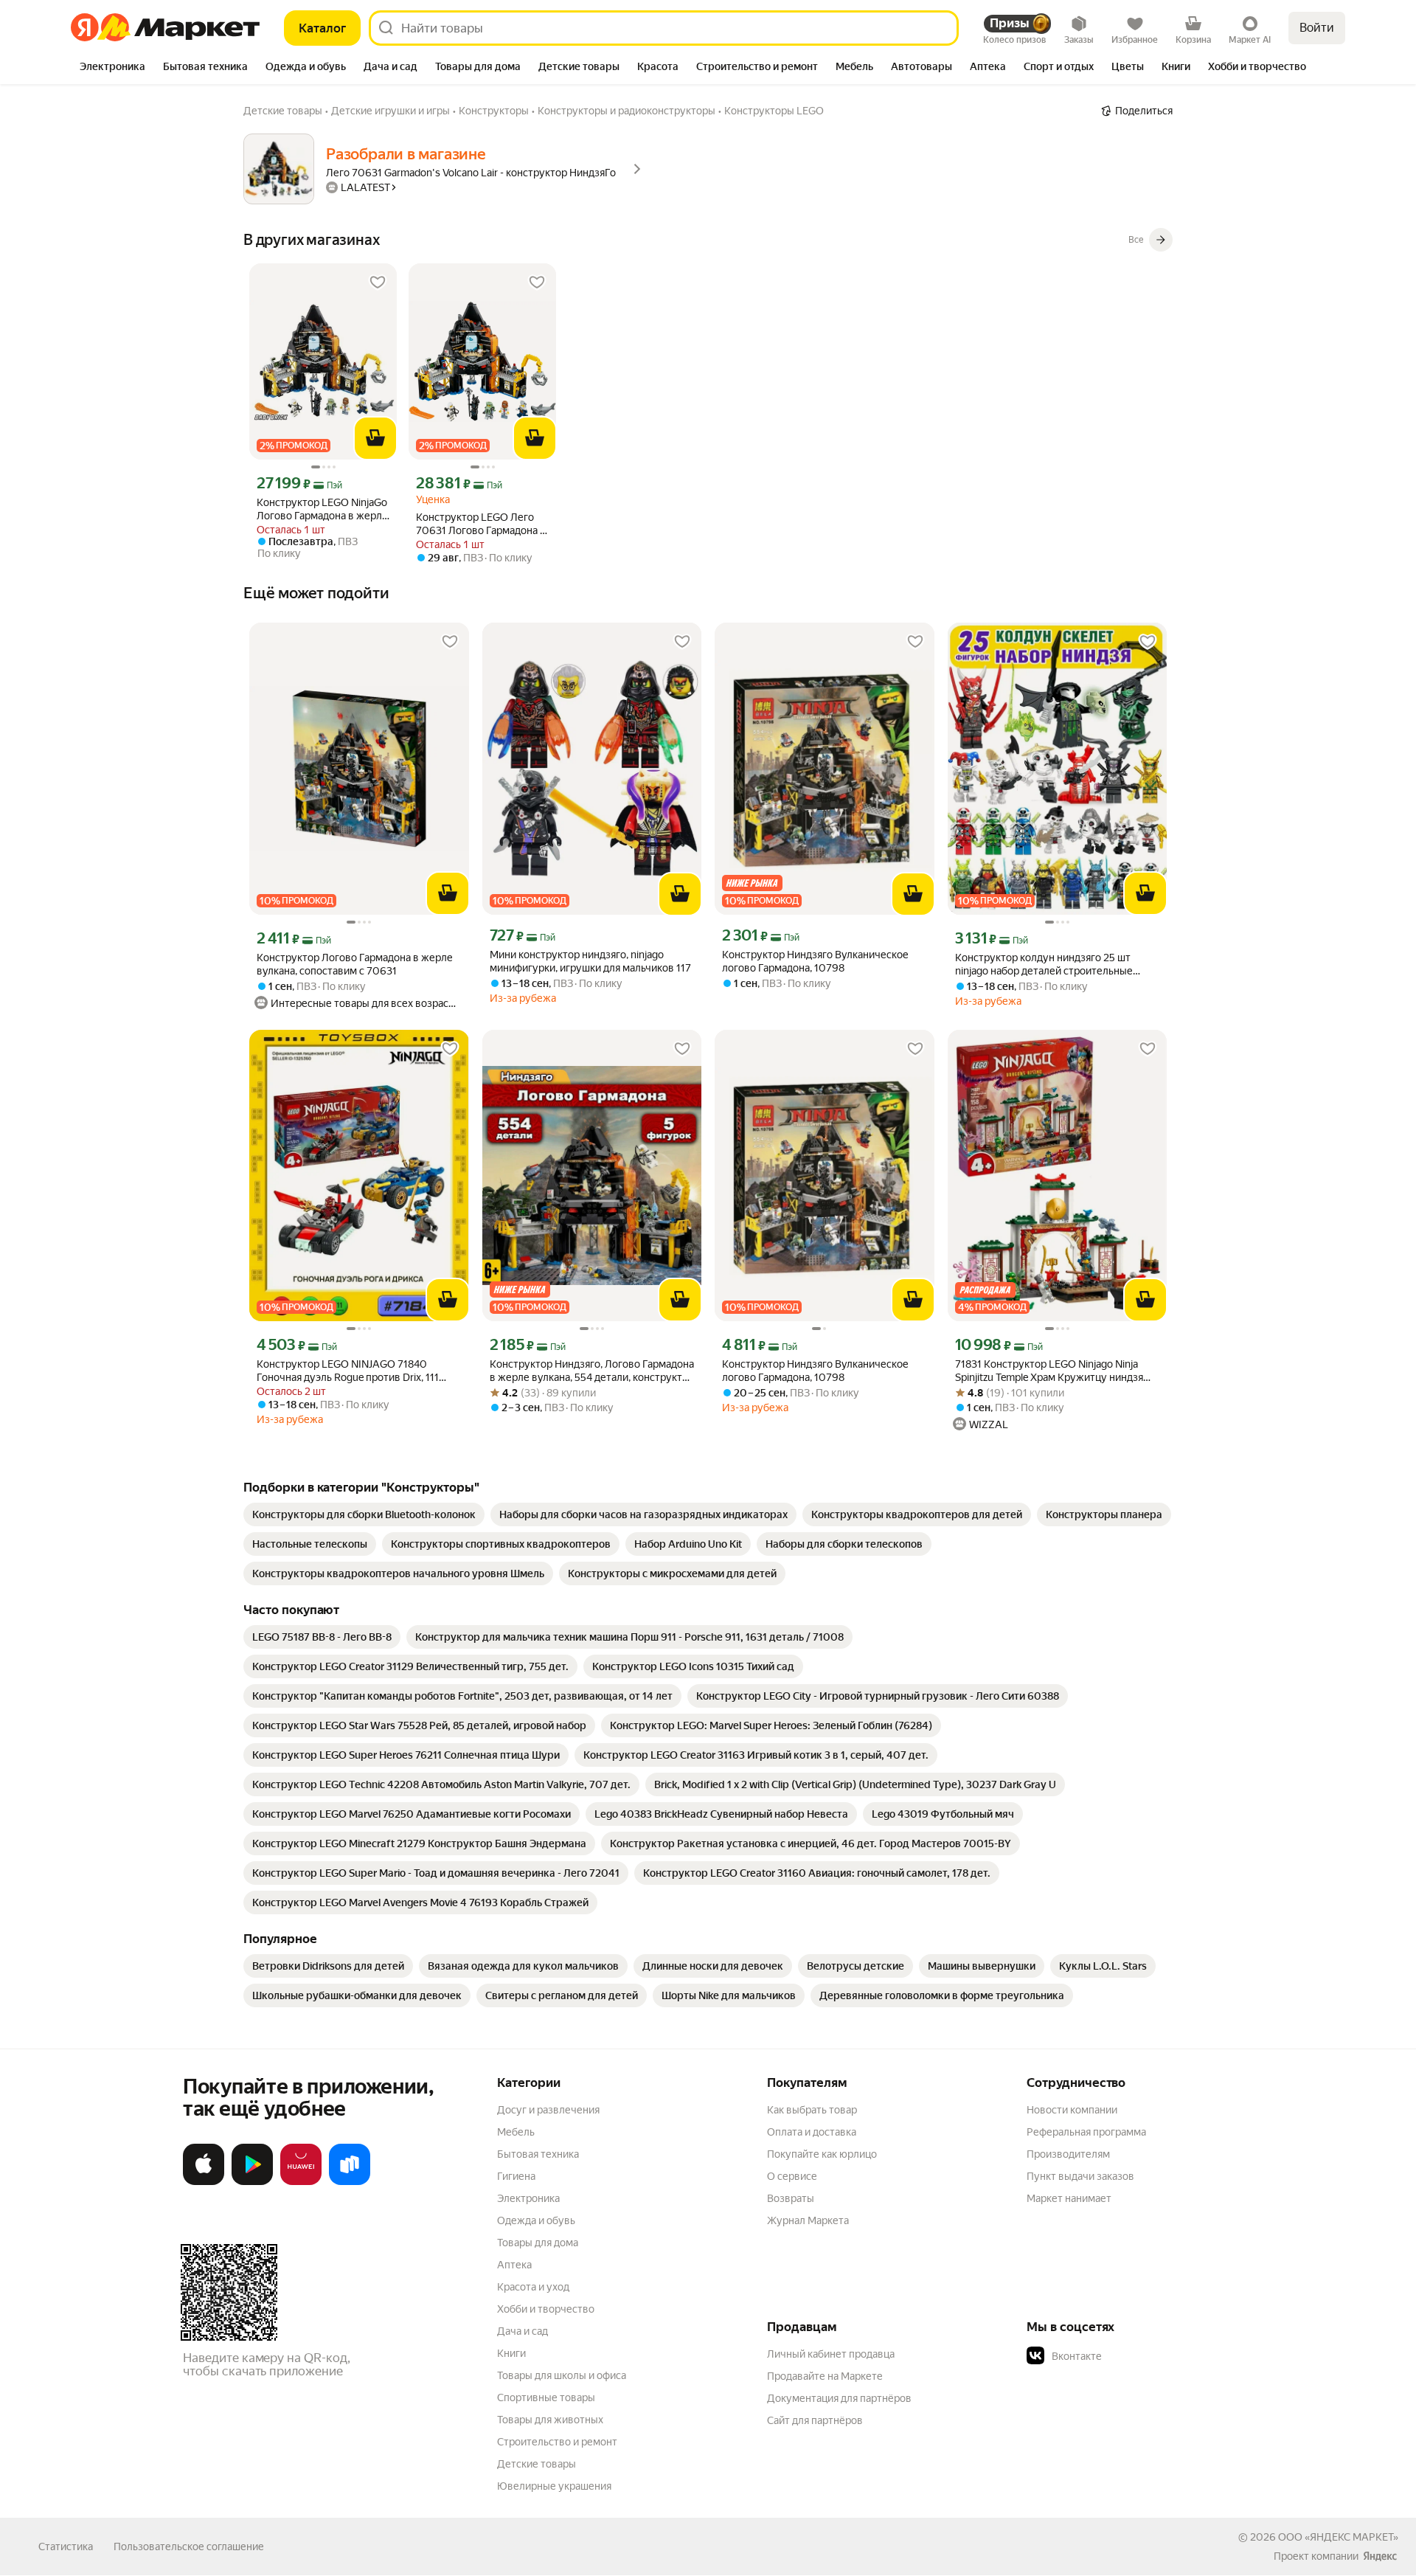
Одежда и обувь (536, 2220)
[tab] (112, 68)
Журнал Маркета (808, 2220)
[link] (364, 1514)
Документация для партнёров (839, 2398)
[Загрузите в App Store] (204, 2182)
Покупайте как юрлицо (822, 2154)
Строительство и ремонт (557, 2442)
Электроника (528, 2198)
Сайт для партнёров (815, 2420)
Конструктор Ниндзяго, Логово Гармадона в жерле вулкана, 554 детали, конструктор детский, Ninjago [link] (592, 1371)
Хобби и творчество (546, 2309)
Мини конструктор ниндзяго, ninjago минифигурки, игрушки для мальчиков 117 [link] (590, 961)
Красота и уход (533, 2287)
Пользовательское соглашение (189, 2546)
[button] (1130, 2356)
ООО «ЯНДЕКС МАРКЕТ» (1338, 2537)
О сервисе (792, 2176)
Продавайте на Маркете (825, 2376)
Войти (1317, 28)
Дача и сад (523, 2331)
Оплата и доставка (812, 2132)
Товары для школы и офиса (562, 2375)
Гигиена (516, 2176)
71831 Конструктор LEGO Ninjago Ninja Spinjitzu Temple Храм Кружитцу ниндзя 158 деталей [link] (1049, 1371)
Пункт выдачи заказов (1080, 2176)
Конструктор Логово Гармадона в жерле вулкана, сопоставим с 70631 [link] (355, 964)
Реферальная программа (1086, 2132)
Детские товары (537, 2464)
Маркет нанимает (1069, 2198)
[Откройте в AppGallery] (301, 2182)
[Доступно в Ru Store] (350, 2182)
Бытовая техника (538, 2154)
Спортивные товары (546, 2397)
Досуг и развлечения (548, 2110)
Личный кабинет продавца (831, 2354)
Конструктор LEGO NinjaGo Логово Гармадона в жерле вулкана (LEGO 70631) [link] (322, 509)
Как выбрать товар (812, 2110)
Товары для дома (538, 2243)
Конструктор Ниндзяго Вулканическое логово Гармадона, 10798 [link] (815, 961)
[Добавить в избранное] (378, 283)
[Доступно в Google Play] (252, 2182)
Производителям (1068, 2154)
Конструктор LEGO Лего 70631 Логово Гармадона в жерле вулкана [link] (481, 524)
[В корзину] (375, 438)
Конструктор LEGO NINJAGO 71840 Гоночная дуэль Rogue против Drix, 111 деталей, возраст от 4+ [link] (348, 1371)
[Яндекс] (1380, 2556)
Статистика (66, 2546)
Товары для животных (550, 2420)
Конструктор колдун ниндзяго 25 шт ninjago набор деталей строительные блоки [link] (1044, 965)
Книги (511, 2353)
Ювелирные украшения (554, 2486)
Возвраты (791, 2198)
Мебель (516, 2132)
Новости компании (1072, 2110)
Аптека (514, 2265)
